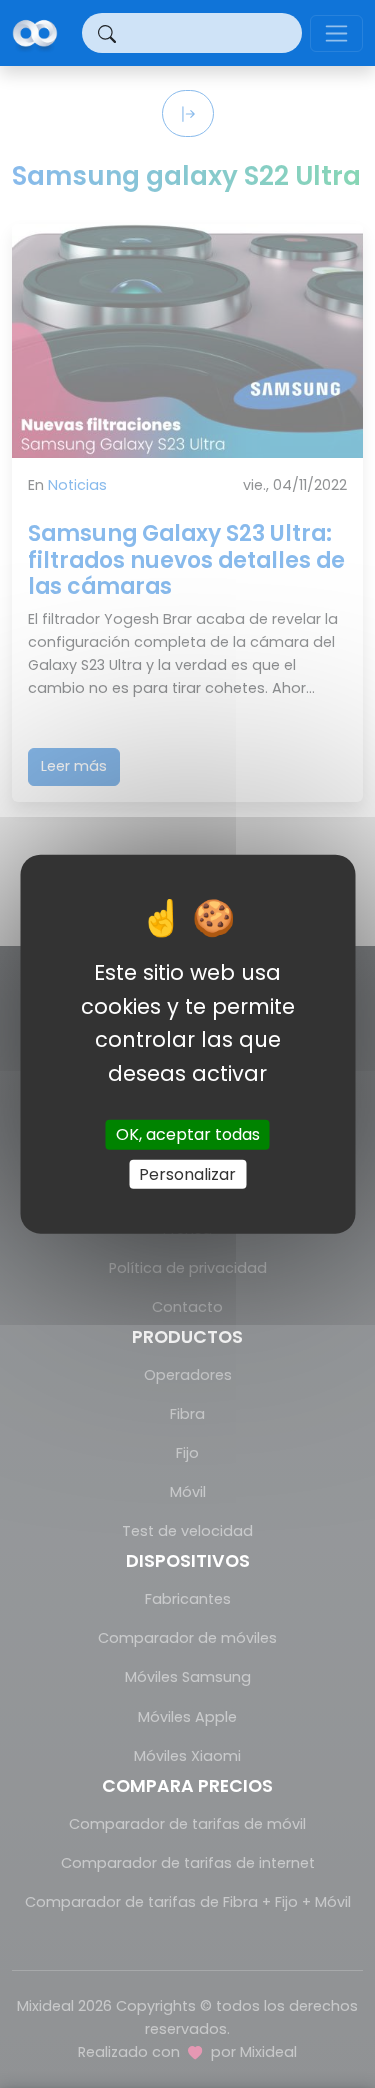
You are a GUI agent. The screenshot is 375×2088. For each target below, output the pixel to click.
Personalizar (187, 1173)
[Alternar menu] (336, 33)
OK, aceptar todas (188, 1134)
